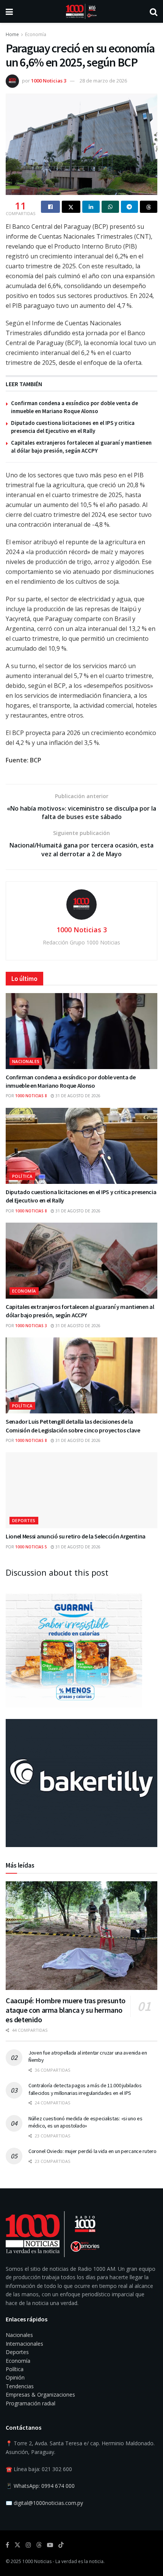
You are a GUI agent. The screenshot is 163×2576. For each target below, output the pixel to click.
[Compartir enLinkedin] (91, 207)
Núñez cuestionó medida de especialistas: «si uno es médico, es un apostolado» (85, 2122)
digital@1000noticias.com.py (48, 2503)
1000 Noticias (37, 2561)
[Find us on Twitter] (17, 2545)
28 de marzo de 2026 (103, 81)
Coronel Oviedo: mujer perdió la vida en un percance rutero (92, 2151)
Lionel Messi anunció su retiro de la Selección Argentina (76, 1536)
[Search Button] (154, 11)
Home (12, 34)
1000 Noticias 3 (49, 81)
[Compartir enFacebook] (50, 207)
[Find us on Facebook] (7, 2545)
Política (22, 1176)
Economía (36, 34)
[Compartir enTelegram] (130, 207)
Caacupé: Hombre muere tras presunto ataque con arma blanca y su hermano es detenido (66, 2010)
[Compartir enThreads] (149, 207)
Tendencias (20, 2386)
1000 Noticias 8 (31, 1096)
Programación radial (31, 2403)
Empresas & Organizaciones (40, 2395)
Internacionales (24, 2344)
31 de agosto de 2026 (77, 1096)
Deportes (24, 1520)
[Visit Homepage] (81, 11)
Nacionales (26, 1061)
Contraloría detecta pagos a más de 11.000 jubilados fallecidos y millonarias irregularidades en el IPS (85, 2089)
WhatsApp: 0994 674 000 (44, 2486)
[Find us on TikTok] (61, 2545)
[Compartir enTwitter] (71, 207)
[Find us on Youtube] (50, 2545)
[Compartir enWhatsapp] (110, 207)
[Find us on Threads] (39, 2545)
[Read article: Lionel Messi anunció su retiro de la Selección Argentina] (81, 1490)
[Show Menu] (9, 11)
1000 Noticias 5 (31, 1547)
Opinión (15, 2377)
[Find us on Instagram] (28, 2545)
